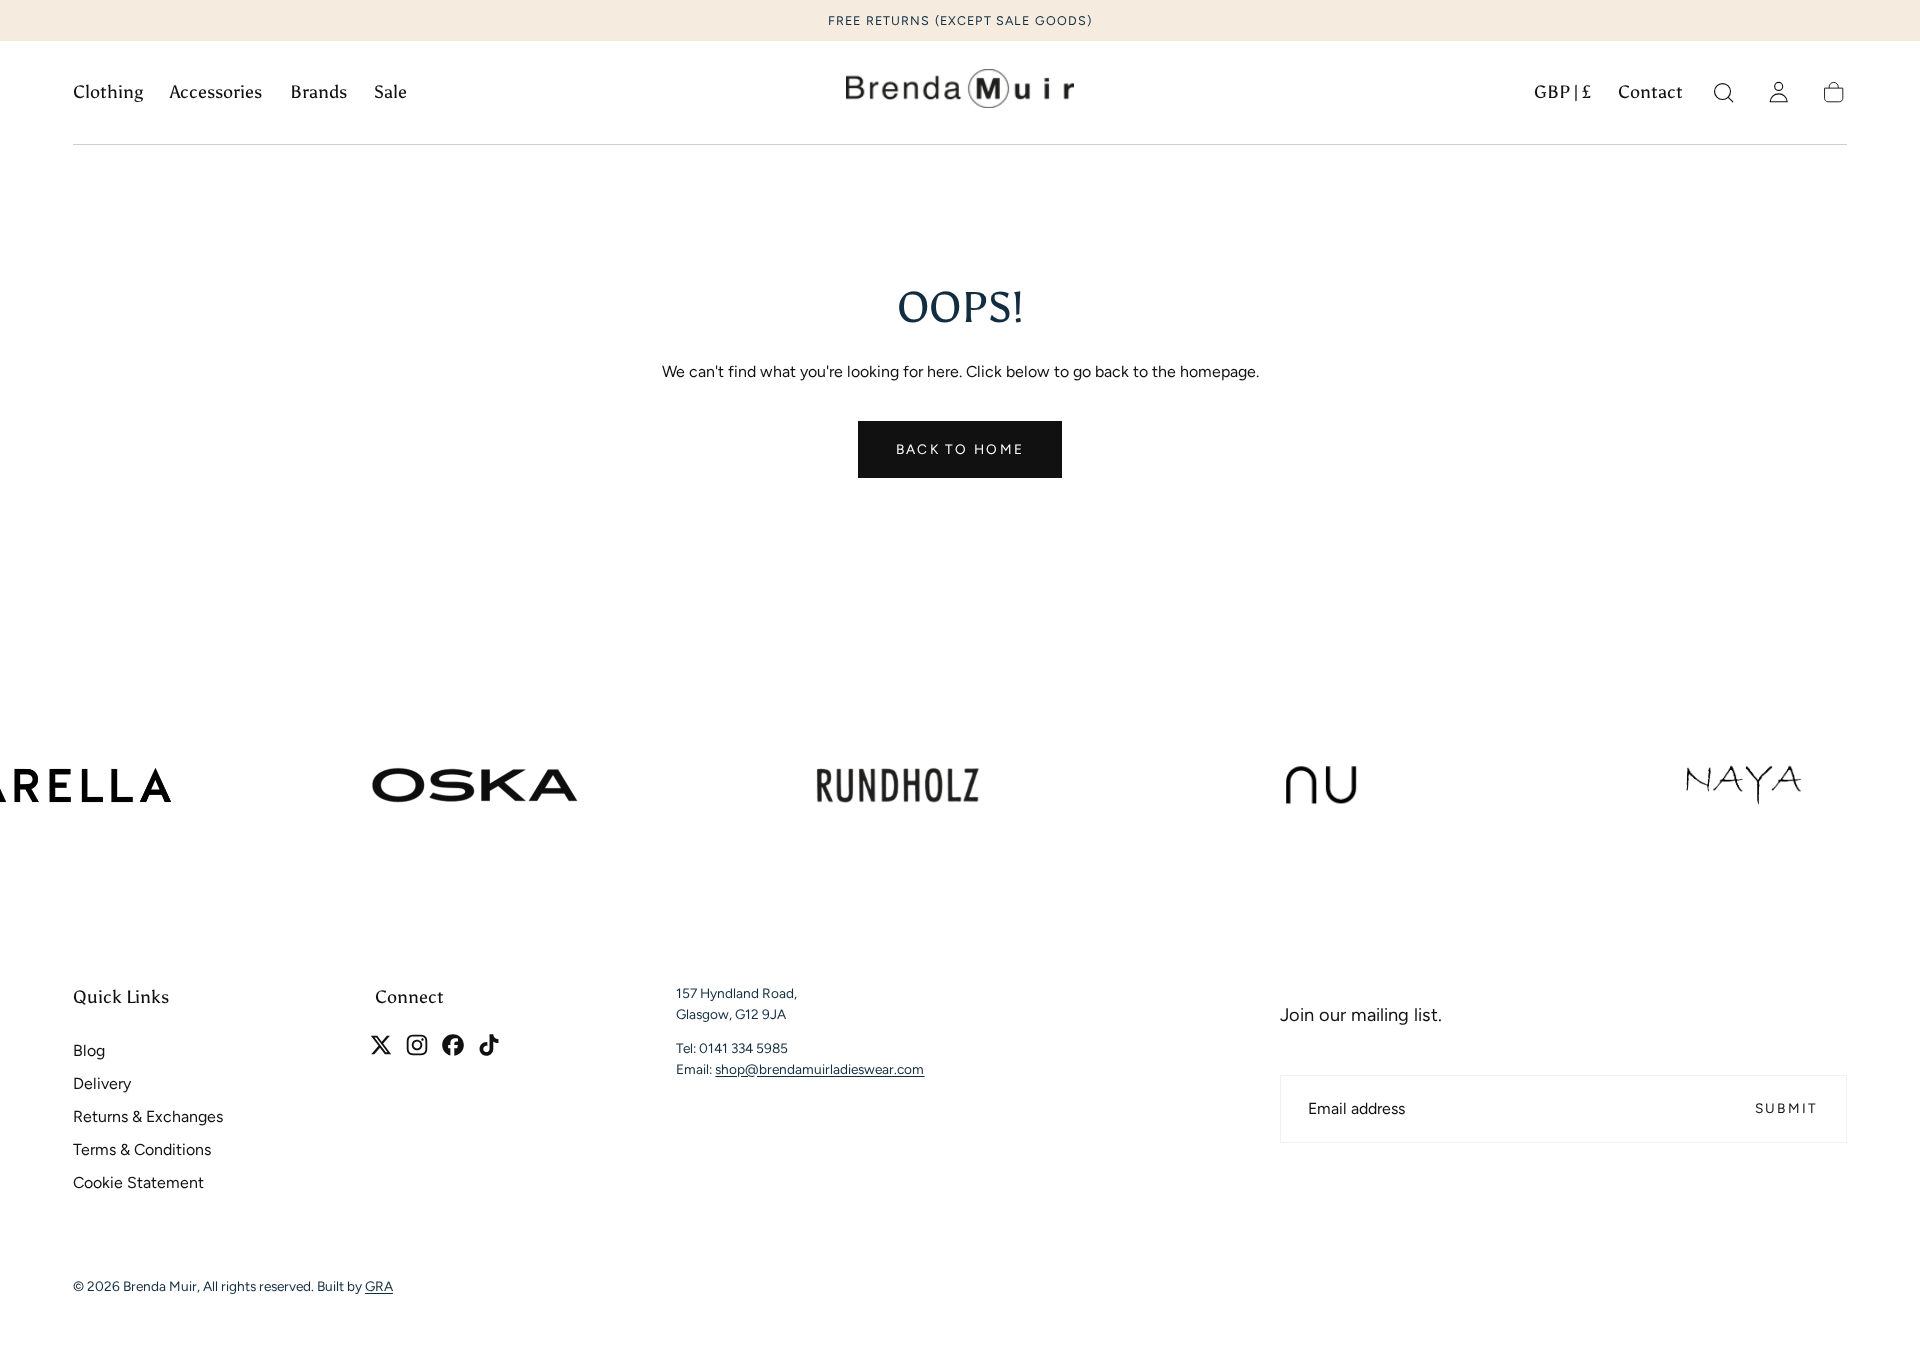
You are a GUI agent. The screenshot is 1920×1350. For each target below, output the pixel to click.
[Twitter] (381, 1045)
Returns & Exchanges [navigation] (148, 1116)
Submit (1787, 1108)
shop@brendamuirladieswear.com (819, 1068)
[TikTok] (489, 1045)
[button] (1562, 96)
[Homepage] (960, 93)
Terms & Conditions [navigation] (142, 1149)
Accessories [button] (216, 92)
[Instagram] (417, 1045)
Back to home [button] (960, 449)
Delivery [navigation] (102, 1083)
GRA (379, 1287)
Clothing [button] (108, 92)
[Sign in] (1778, 92)
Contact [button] (1650, 92)
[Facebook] (453, 1045)
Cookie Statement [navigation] (138, 1182)
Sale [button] (390, 92)
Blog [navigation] (89, 1050)
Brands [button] (318, 92)
